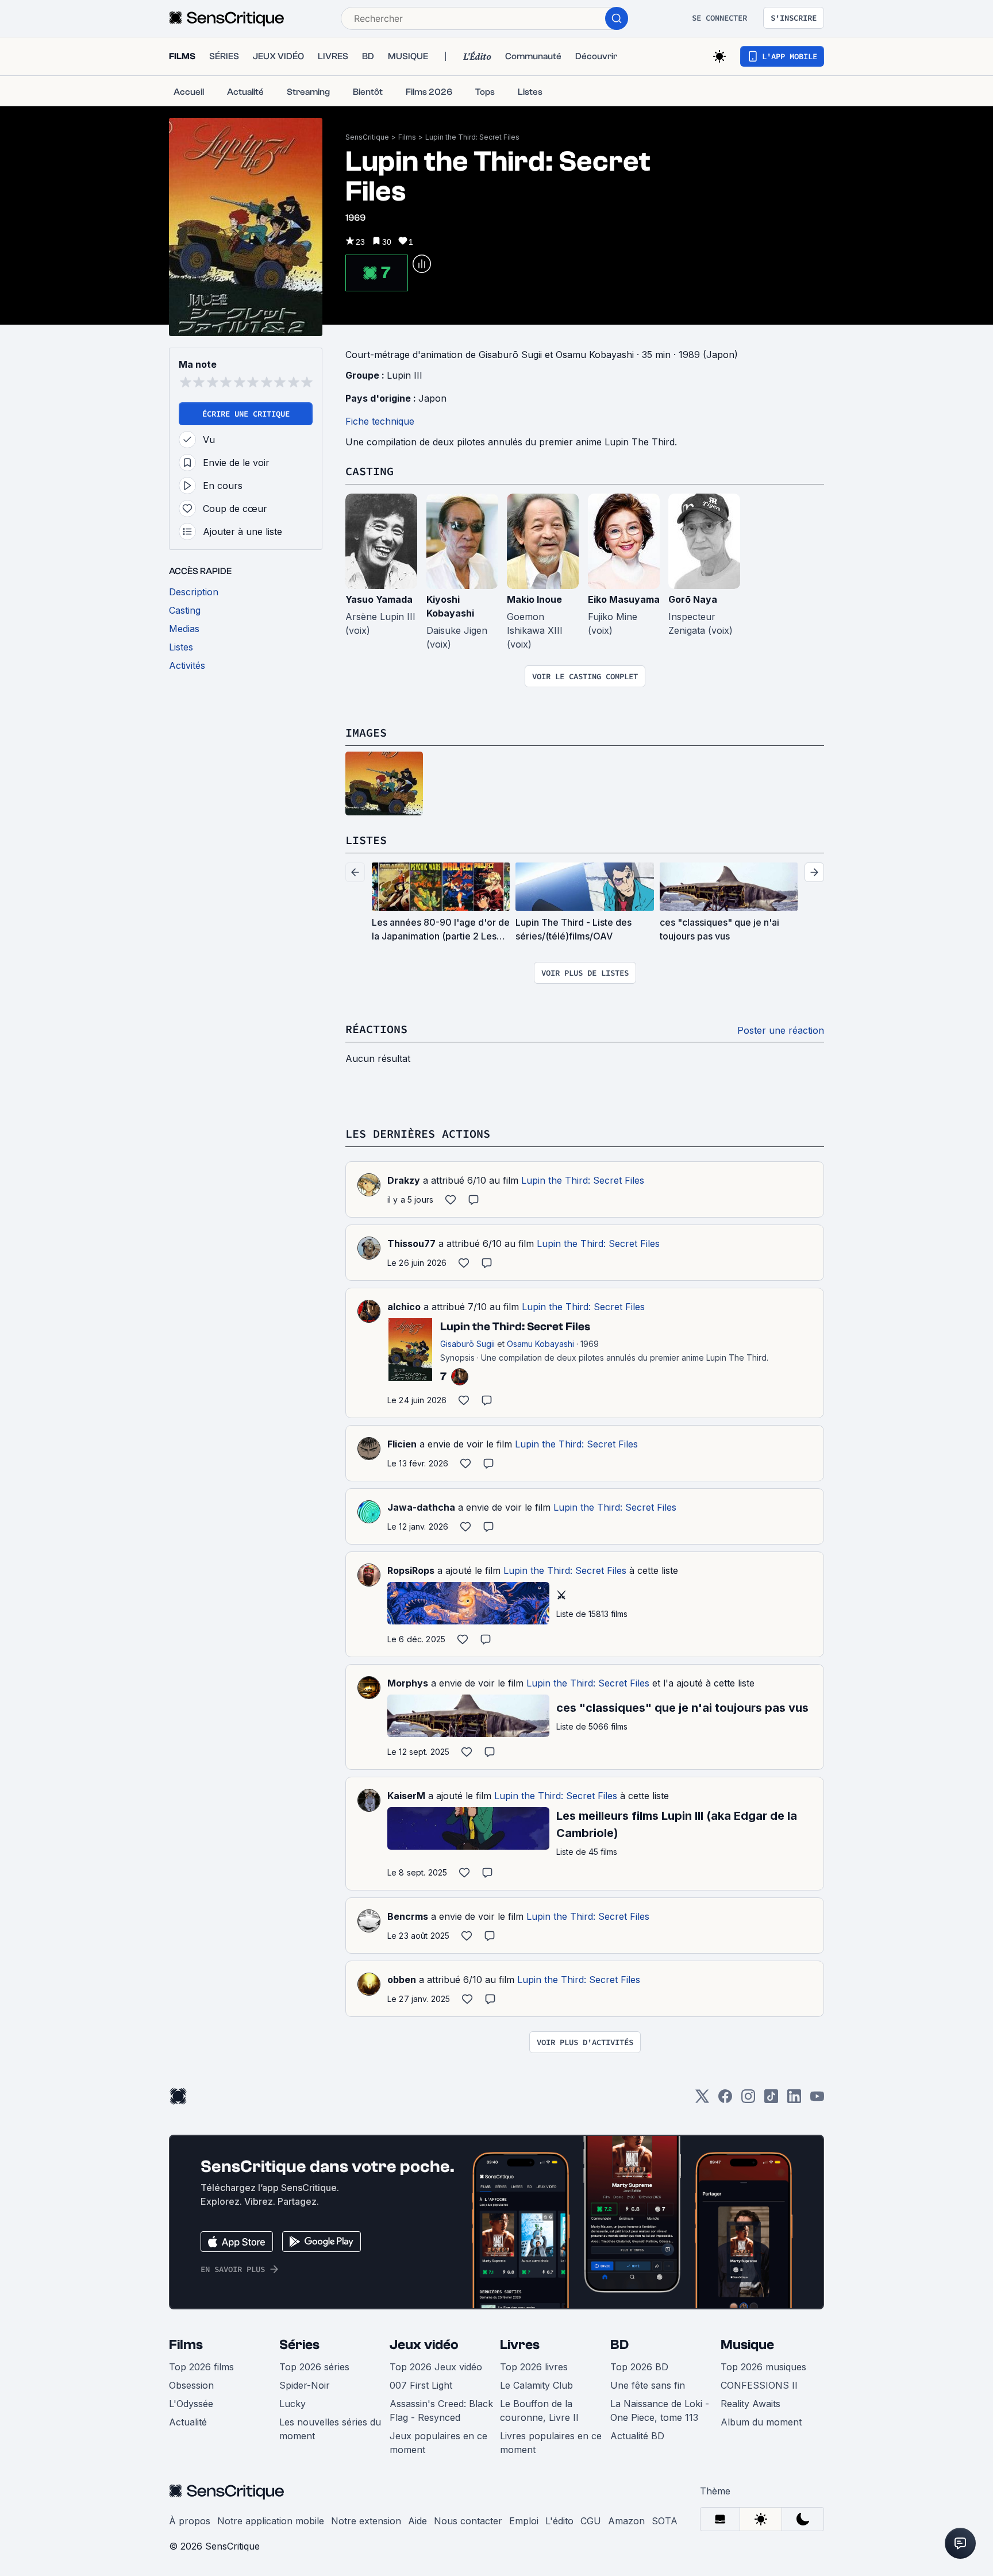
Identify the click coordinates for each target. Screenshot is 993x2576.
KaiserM (406, 1796)
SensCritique (367, 137)
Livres (520, 2345)
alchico (404, 1307)
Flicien (402, 1444)
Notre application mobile (271, 2521)
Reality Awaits (750, 2404)
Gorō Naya (693, 599)
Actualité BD (637, 2436)
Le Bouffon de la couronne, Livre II (539, 2411)
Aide (417, 2521)
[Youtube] (817, 2100)
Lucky (292, 2404)
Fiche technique (380, 421)
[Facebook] (725, 2100)
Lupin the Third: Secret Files (472, 137)
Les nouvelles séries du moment (330, 2429)
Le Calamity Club (536, 2385)
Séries (299, 2345)
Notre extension (366, 2521)
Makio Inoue (534, 599)
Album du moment (761, 2422)
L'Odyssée (191, 2404)
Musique (747, 2345)
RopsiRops (411, 1570)
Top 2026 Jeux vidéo (436, 2367)
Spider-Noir (305, 2385)
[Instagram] (748, 2100)
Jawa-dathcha (421, 1507)
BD (619, 2345)
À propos (190, 2521)
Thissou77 (411, 1243)
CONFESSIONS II (759, 2385)
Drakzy (404, 1180)
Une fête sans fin (648, 2385)
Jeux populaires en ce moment (438, 2443)
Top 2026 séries (314, 2367)
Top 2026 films (201, 2367)
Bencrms (408, 1916)
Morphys (408, 1683)
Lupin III (405, 375)
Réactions (376, 1029)
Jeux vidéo (424, 2345)
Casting (370, 471)
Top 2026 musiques (763, 2367)
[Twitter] (702, 2100)
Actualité (188, 2422)
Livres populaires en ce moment (551, 2443)
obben (402, 1980)
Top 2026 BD (639, 2367)
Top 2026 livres (534, 2367)
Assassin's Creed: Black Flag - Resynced (441, 2411)
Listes (366, 840)
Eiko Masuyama (624, 599)
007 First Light (421, 2385)
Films (407, 137)
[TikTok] (771, 2100)
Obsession (191, 2385)
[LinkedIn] (794, 2100)
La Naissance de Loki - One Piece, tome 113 (660, 2411)
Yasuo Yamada (379, 599)
